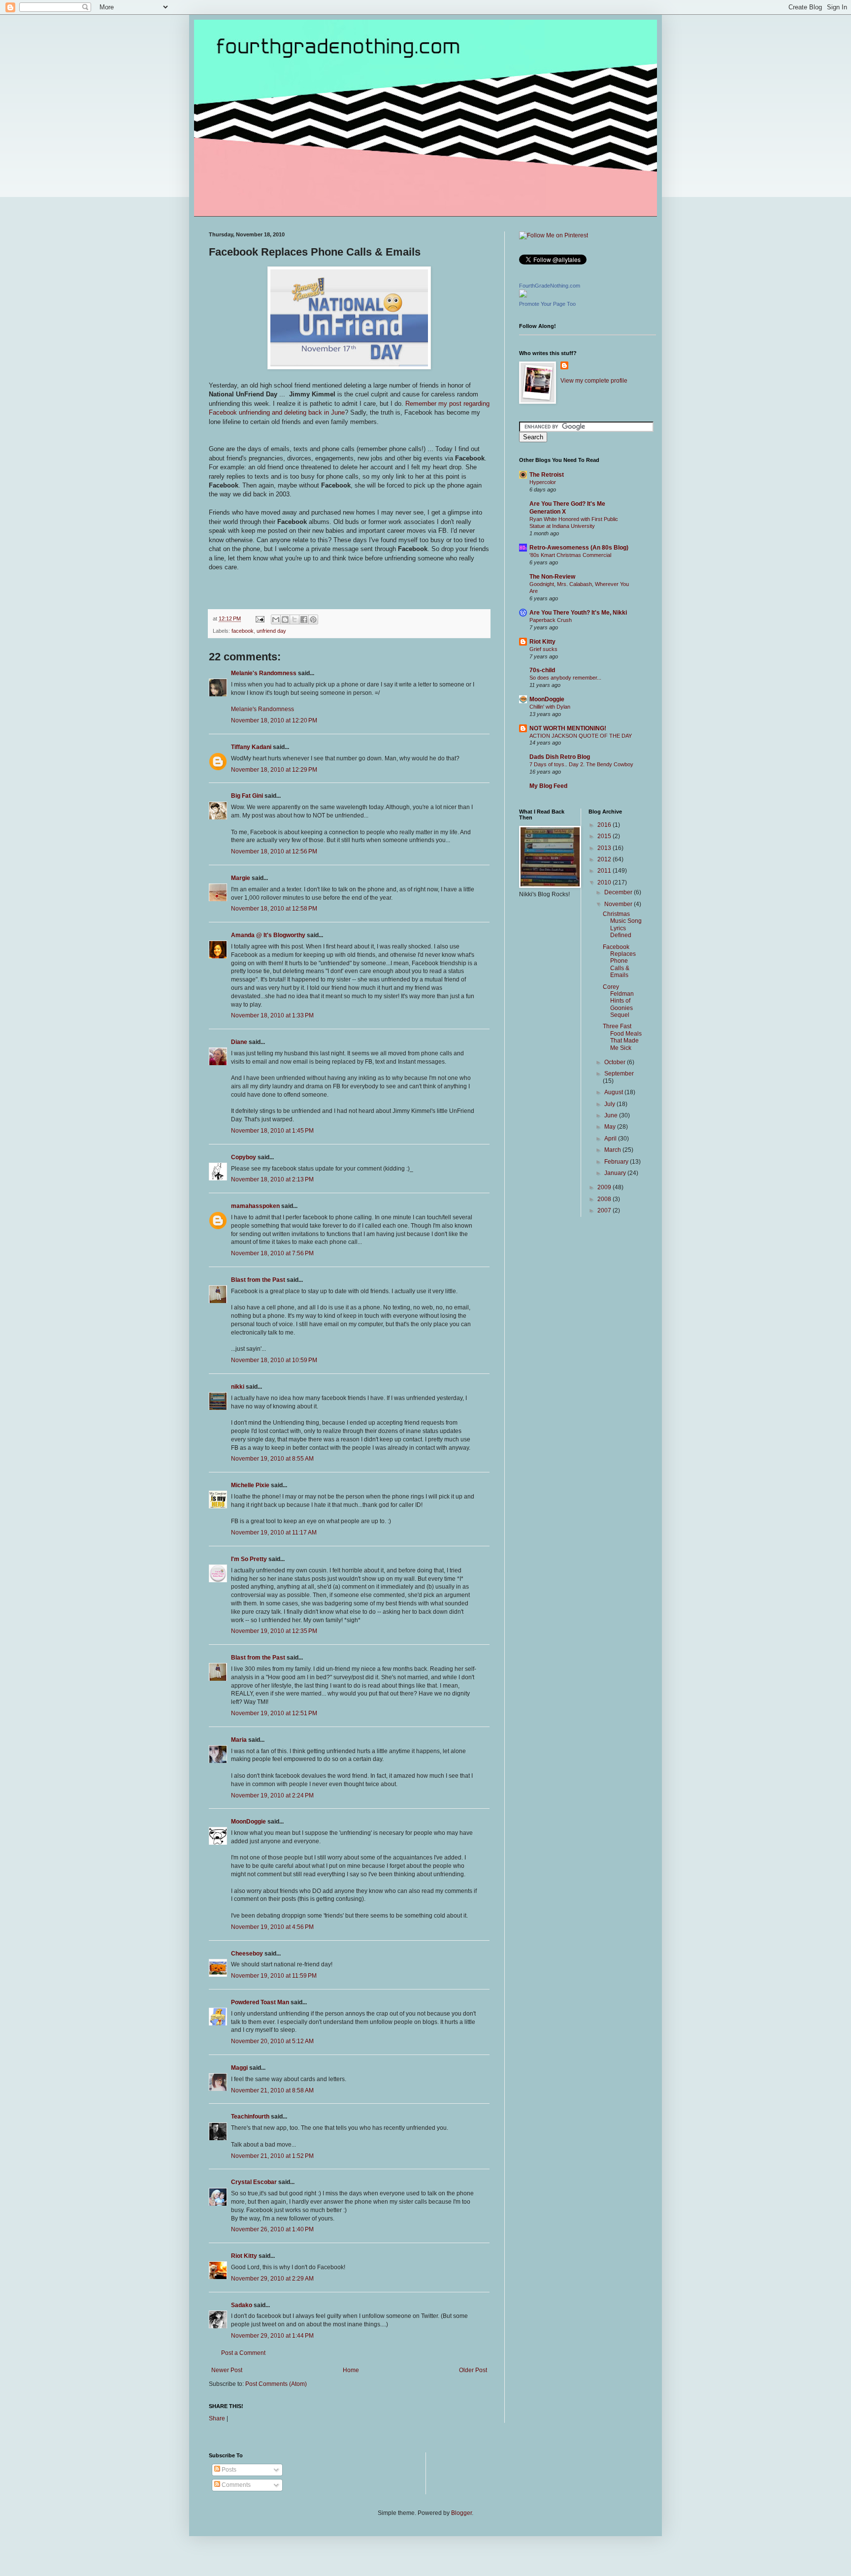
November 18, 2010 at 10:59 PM (274, 1360)
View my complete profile (594, 381)
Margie (241, 878)
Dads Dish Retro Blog (560, 757)
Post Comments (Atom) (276, 2384)
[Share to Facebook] (304, 620)
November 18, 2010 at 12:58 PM (274, 909)
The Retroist (547, 475)
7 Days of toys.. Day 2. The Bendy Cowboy (581, 764)
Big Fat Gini (247, 796)
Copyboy (244, 1157)
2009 (605, 1187)
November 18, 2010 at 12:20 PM (274, 720)
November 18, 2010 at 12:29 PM (274, 770)
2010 (605, 882)
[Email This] (276, 620)
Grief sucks (543, 649)
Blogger (461, 2513)
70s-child (542, 670)
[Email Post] (260, 619)
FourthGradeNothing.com (550, 286)
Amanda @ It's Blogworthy (268, 935)
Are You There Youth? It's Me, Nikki (578, 613)
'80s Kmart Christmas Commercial (570, 555)
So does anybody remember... (565, 678)
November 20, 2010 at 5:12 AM (272, 2041)
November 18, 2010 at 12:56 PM (274, 851)
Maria (239, 1740)
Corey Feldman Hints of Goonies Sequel (618, 1001)
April (611, 1139)
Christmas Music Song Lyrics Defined (622, 925)
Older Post (473, 2370)
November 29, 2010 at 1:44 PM (272, 2336)
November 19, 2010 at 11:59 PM (274, 1976)
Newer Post (227, 2370)
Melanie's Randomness (264, 673)
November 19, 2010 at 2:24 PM (272, 1795)
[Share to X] (295, 620)
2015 (605, 836)
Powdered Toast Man (260, 2002)
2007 (605, 1210)
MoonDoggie (248, 1822)
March (613, 1150)
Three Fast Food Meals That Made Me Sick (622, 1037)
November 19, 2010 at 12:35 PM (274, 1631)
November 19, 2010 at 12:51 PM (274, 1713)
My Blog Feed (548, 786)
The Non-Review (552, 577)
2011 (605, 871)
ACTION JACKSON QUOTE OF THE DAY (581, 736)
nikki (238, 1387)
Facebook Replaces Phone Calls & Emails (619, 961)
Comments (235, 2485)
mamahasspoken (255, 1206)
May (611, 1127)
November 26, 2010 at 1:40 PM (272, 2229)
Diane (239, 1042)
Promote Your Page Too (547, 304)
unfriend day (271, 631)
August (614, 1092)
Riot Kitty (244, 2256)
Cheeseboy (247, 1954)
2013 (605, 848)
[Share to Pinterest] (313, 620)
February (617, 1162)
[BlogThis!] (285, 620)
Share (217, 2418)
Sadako (242, 2305)
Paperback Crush (551, 620)
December (619, 892)
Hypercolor (543, 482)
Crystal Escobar (254, 2182)
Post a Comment (243, 2353)
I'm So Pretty (249, 1559)
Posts (228, 2470)
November (619, 904)
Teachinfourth (250, 2117)
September (619, 1074)
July (610, 1104)
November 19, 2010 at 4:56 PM (272, 1927)
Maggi (239, 2068)
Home (351, 2370)
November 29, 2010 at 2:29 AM (272, 2279)
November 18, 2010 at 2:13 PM (272, 1179)
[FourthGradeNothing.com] (523, 295)
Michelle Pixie (250, 1485)
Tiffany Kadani (251, 747)
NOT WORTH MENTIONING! (568, 728)
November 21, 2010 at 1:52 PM (272, 2156)
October (616, 1062)
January (616, 1173)
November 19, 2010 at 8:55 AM (272, 1459)
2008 (605, 1199)
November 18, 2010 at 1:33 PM (272, 1015)
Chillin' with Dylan (550, 707)
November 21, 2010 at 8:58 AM (272, 2090)
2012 (605, 859)
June (612, 1115)
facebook (243, 631)
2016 (605, 825)
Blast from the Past (258, 1280)
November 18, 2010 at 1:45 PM (272, 1131)
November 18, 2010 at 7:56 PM (272, 1253)
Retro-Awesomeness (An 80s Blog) (579, 548)
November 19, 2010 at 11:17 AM (274, 1533)
